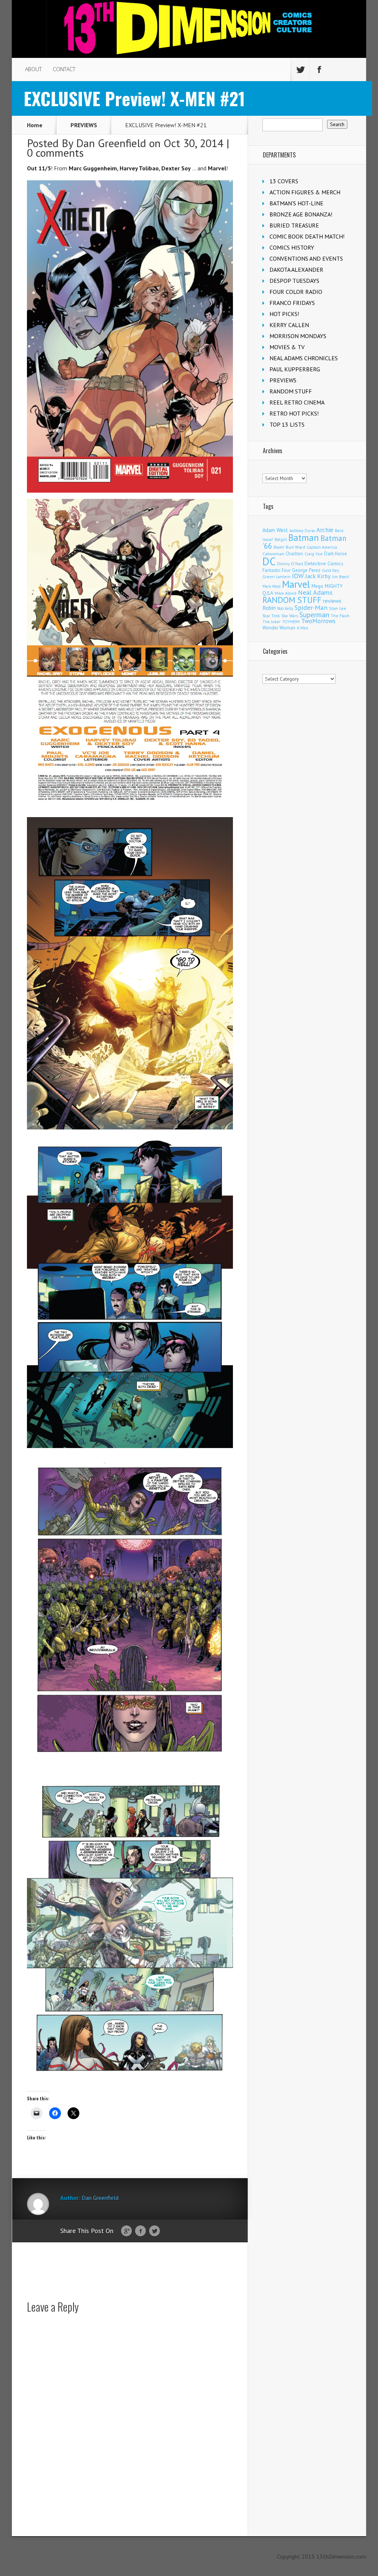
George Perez (306, 570)
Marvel (296, 584)
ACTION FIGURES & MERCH (305, 192)
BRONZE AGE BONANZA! (301, 214)
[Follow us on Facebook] (319, 70)
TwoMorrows (318, 621)
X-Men (303, 628)
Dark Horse (336, 554)
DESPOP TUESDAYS (294, 281)
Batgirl (281, 539)
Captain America (322, 547)
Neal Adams (315, 592)
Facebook (140, 2231)
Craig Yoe (314, 554)
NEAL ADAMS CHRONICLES (304, 358)
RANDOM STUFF (291, 391)
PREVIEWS (84, 125)
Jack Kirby (318, 576)
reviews (332, 601)
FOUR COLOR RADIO (296, 292)
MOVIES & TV (287, 347)
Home (35, 125)
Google (126, 2231)
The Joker (272, 622)
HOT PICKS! (284, 314)
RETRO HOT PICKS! (294, 413)
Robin (269, 608)
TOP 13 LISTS (287, 424)
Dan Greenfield (111, 143)
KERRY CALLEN (289, 325)
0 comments (55, 152)
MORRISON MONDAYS (298, 336)
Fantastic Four (276, 570)
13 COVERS (284, 181)
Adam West (275, 530)
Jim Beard (341, 577)
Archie (325, 530)
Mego (317, 586)
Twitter (154, 2231)
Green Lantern (276, 577)
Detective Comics (324, 563)
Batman (304, 538)
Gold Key (330, 570)
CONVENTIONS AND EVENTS (306, 258)
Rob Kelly (285, 608)
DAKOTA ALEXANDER (296, 270)
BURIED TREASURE (294, 225)
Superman (314, 615)
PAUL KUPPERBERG (295, 369)
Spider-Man (311, 607)
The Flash (340, 616)
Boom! (279, 547)
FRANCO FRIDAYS (292, 303)
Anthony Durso (302, 531)
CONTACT (64, 69)
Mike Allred (286, 593)
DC (269, 561)
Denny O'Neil (290, 564)
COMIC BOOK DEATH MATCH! (307, 236)
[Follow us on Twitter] (300, 70)
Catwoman (273, 554)
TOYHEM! (291, 622)
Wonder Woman (279, 628)
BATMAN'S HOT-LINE (296, 203)
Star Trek (271, 616)
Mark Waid (272, 586)
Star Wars (290, 616)
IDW (298, 576)
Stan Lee (338, 608)
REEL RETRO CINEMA (297, 402)
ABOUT (33, 69)
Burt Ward (295, 547)
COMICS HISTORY (292, 247)
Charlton (294, 553)
